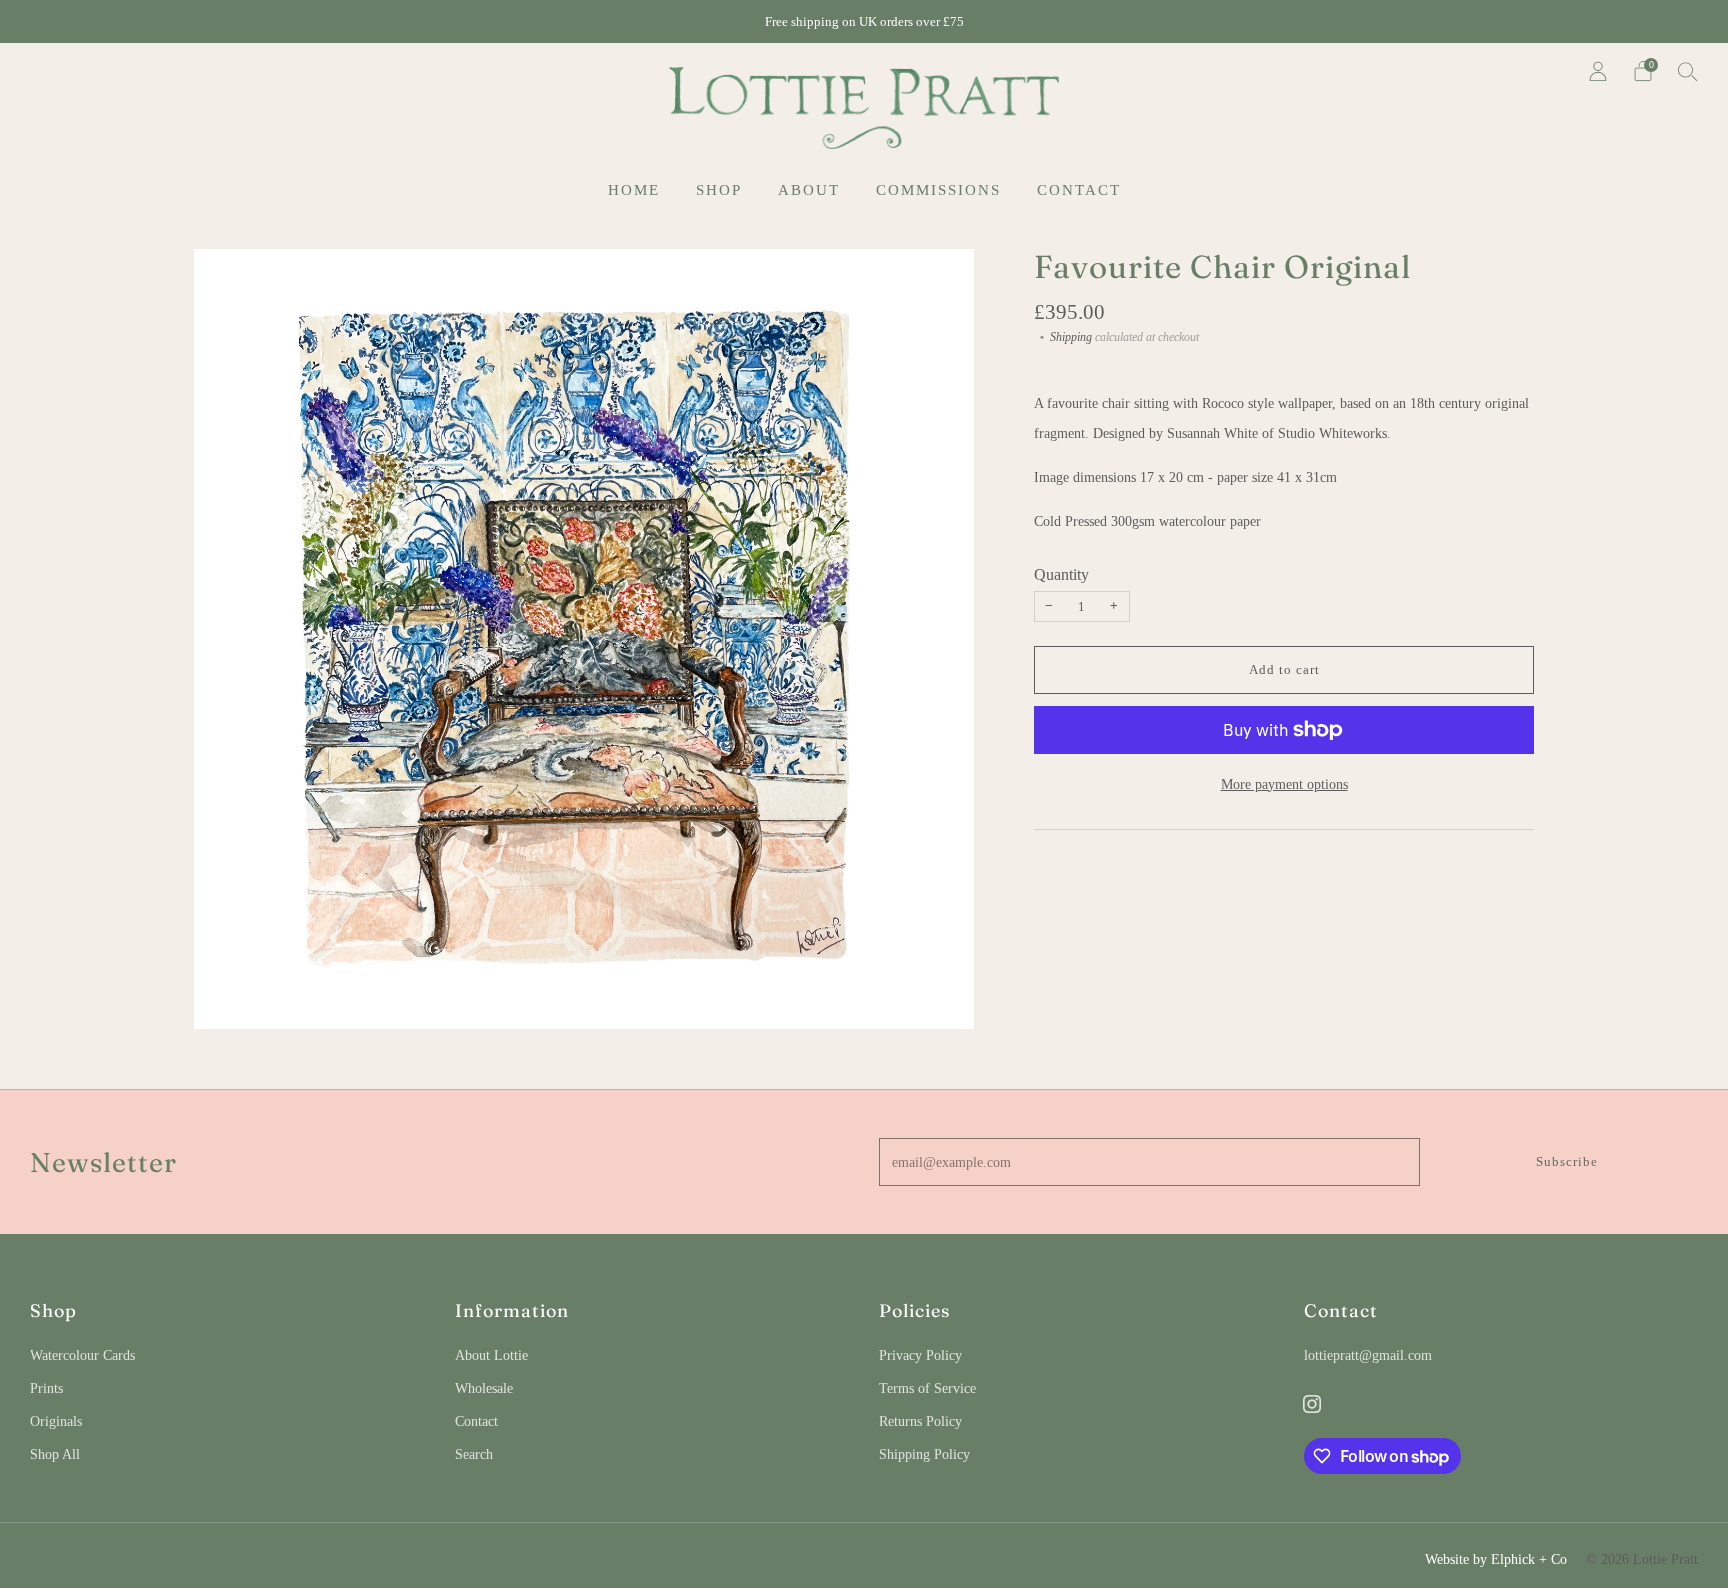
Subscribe (1567, 1161)
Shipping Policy (924, 1454)
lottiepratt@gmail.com (1368, 1355)
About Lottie (491, 1355)
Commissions (938, 190)
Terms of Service (927, 1388)
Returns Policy (920, 1421)
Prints (46, 1388)
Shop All (55, 1454)
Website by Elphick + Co (1496, 1559)
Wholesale (484, 1388)
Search (474, 1454)
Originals (56, 1421)
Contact (1079, 190)
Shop (719, 190)
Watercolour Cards (82, 1355)
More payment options (1284, 784)
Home (634, 190)
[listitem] (864, 21)
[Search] (1688, 71)
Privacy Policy (920, 1355)
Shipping (1071, 337)
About (809, 190)
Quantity (1061, 574)
